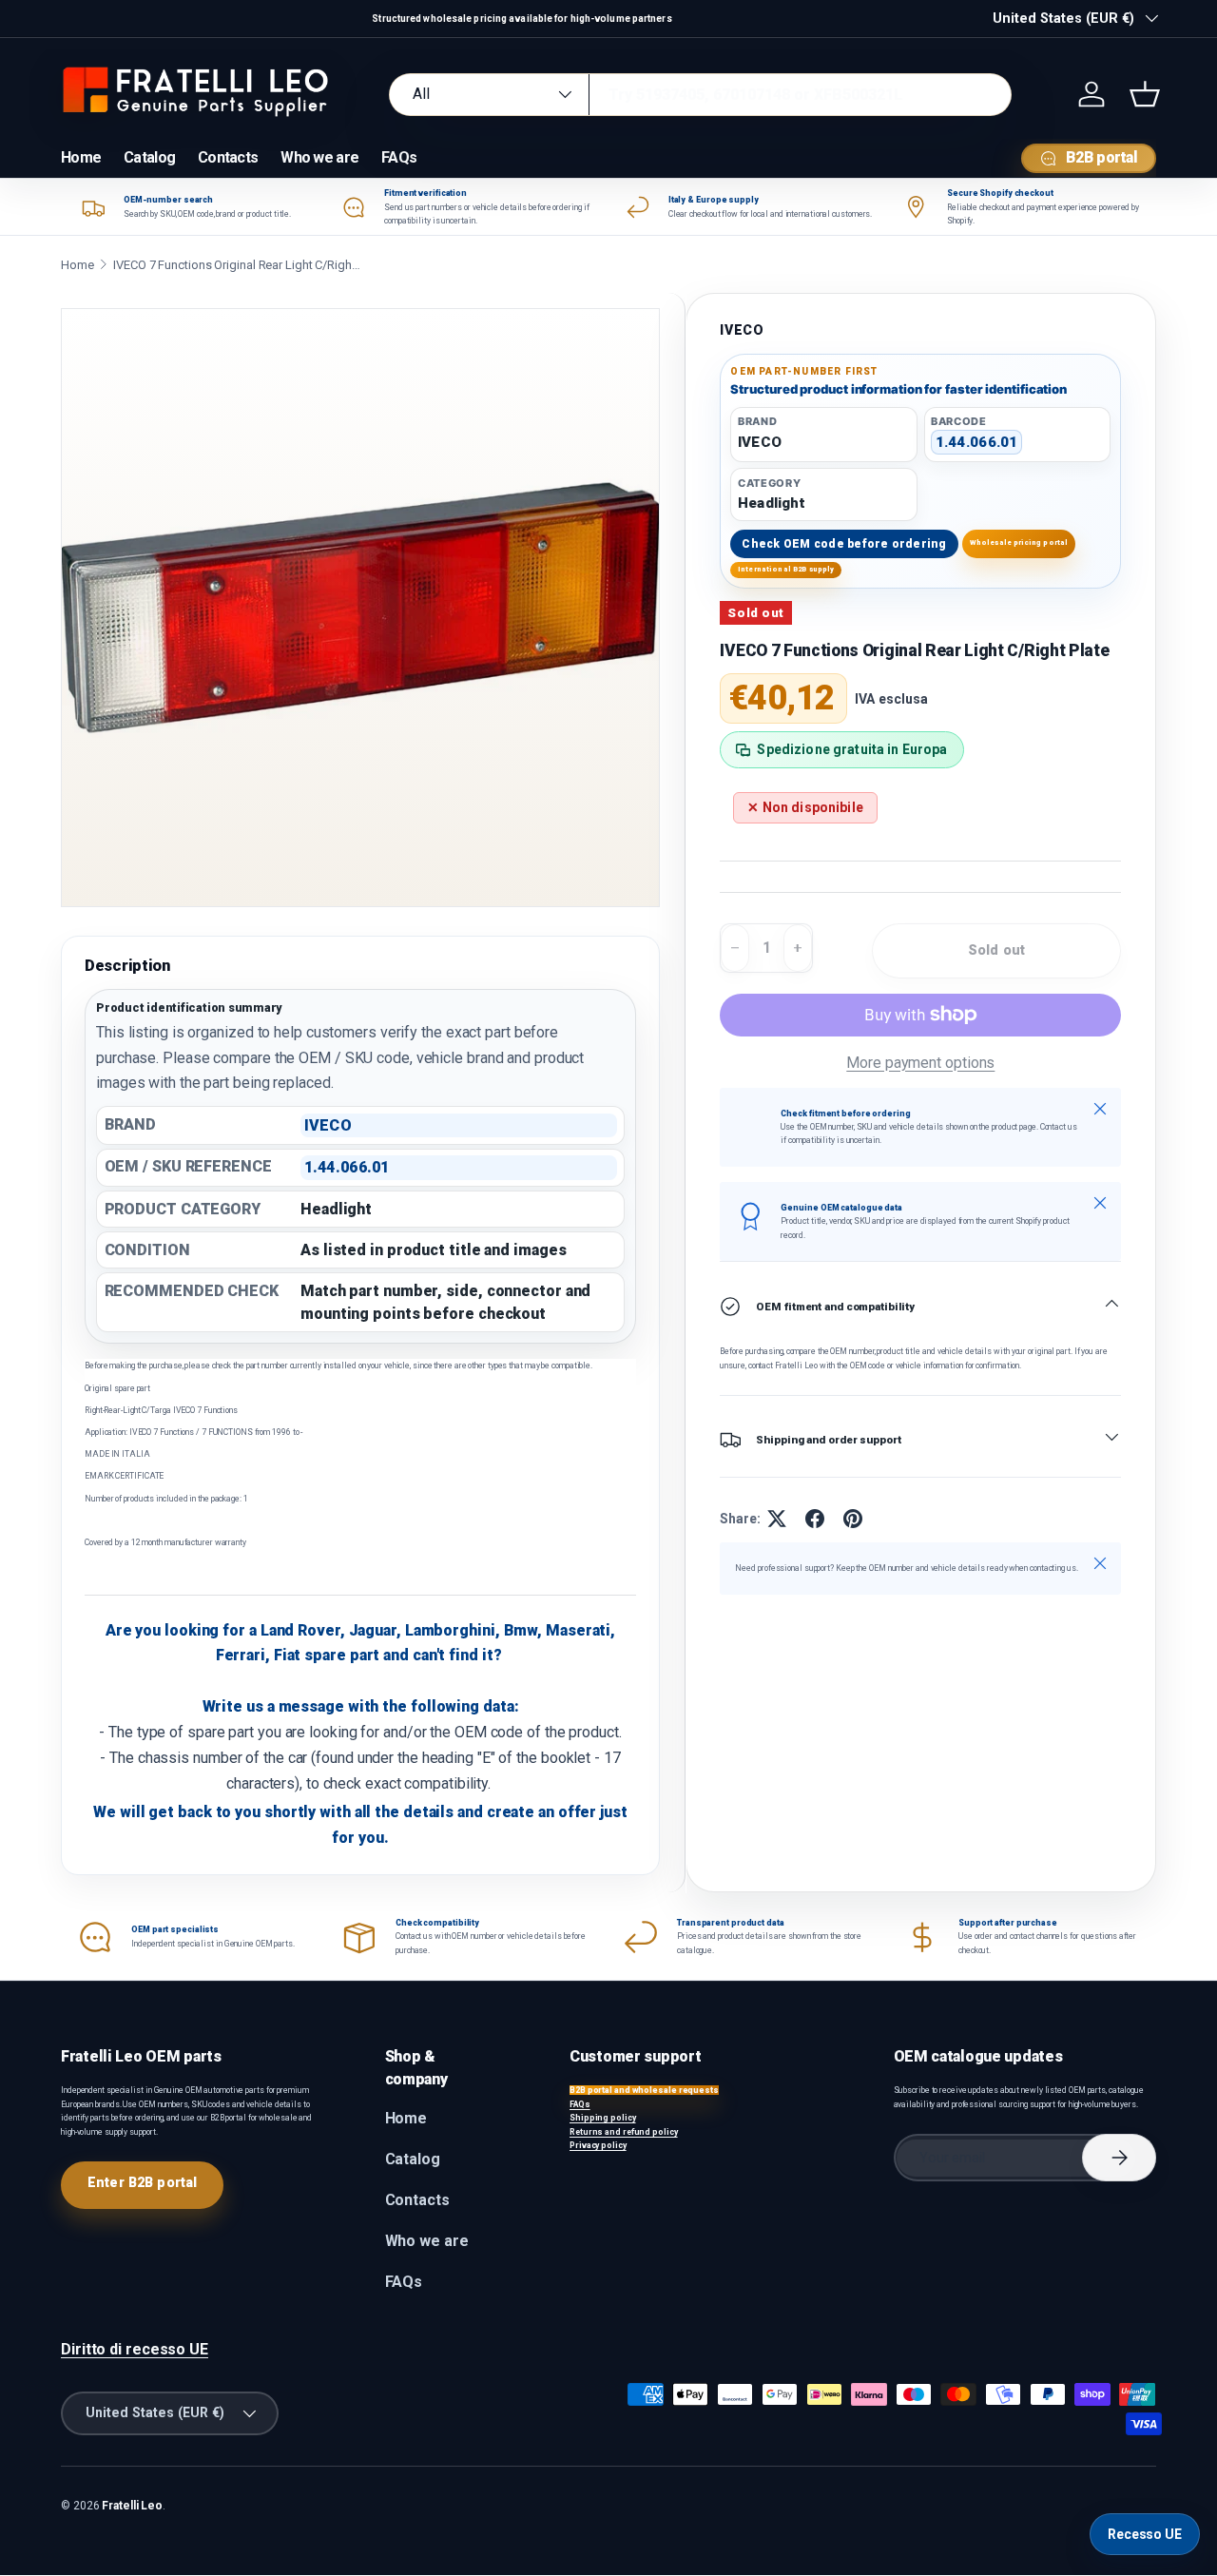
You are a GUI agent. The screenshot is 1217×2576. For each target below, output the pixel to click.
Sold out (996, 950)
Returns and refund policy (624, 2132)
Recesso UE (1145, 2534)
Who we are (319, 157)
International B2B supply (786, 569)
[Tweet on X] (777, 1519)
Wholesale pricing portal (1019, 542)
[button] (1145, 94)
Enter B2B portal (142, 2182)
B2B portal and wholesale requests (644, 2090)
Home (81, 157)
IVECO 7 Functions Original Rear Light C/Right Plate (237, 265)
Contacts (228, 157)
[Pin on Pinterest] (853, 1519)
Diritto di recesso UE (135, 2349)
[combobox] (700, 95)
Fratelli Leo (132, 2506)
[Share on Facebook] (815, 1519)
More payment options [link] (920, 1063)
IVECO (742, 330)
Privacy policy (598, 2145)
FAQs (399, 157)
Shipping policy (603, 2118)
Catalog (149, 157)
